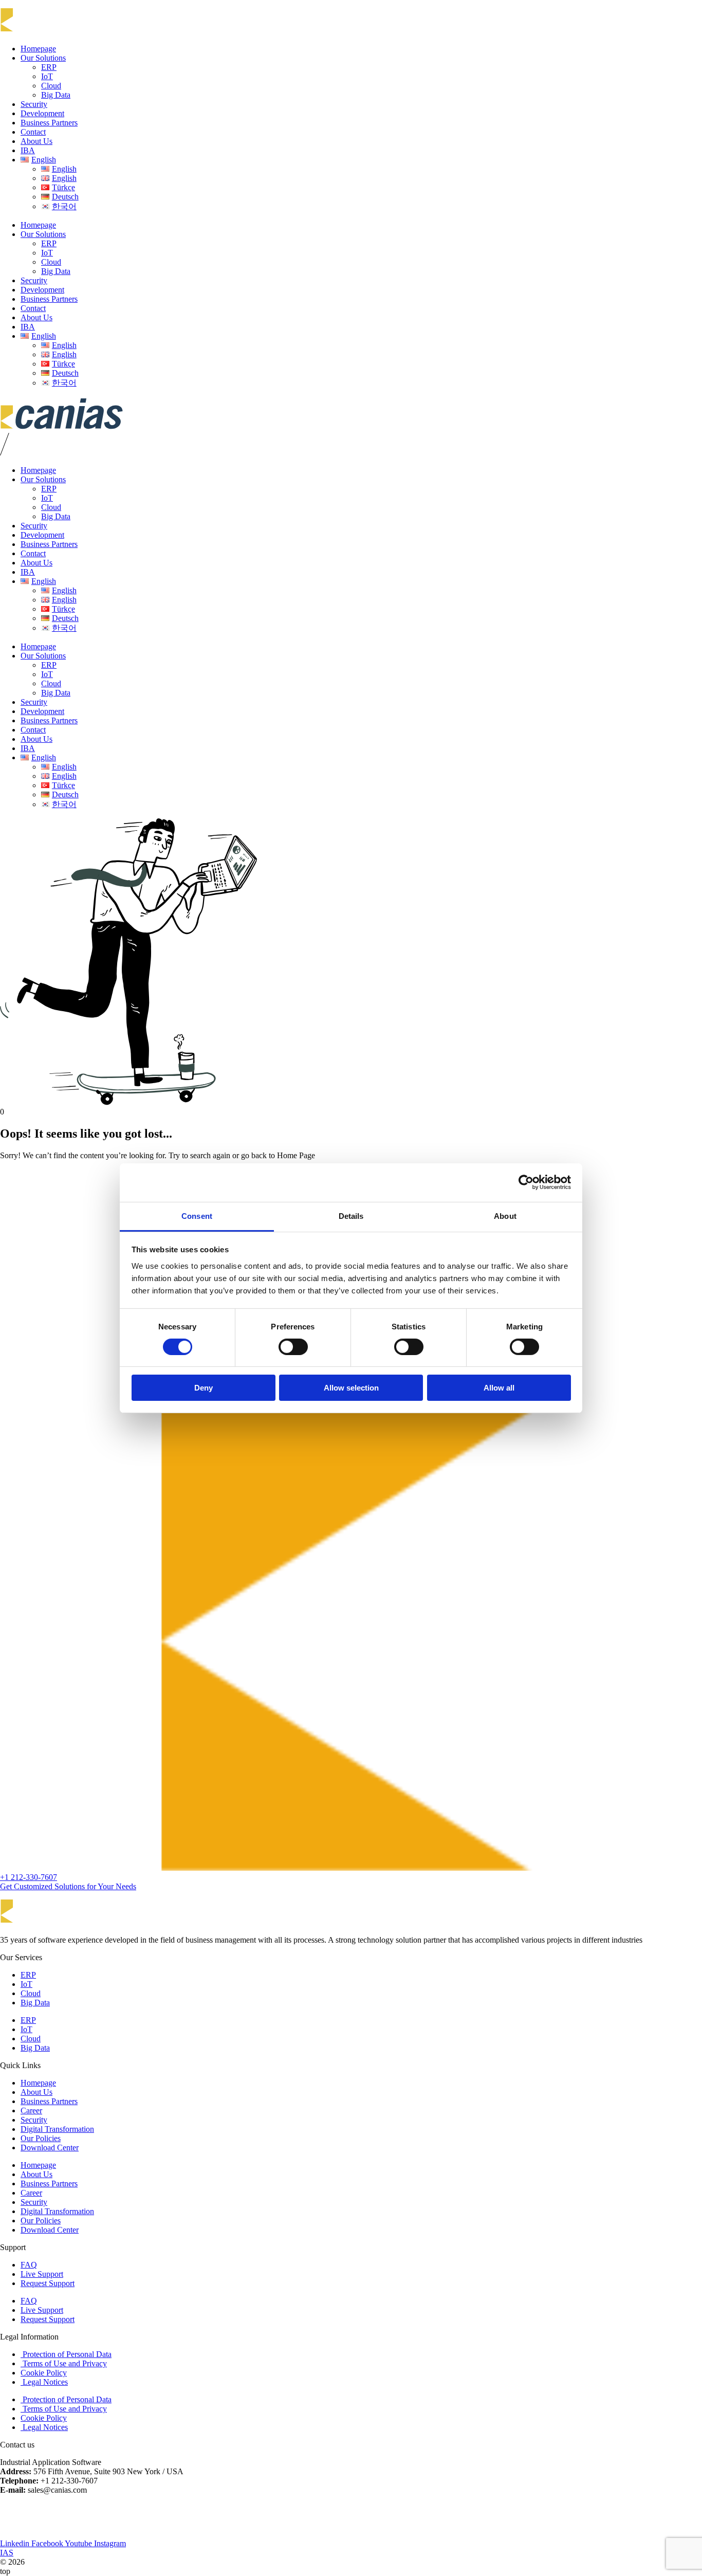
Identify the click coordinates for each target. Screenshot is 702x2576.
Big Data (56, 95)
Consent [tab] (197, 1216)
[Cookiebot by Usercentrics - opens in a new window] (526, 1182)
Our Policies (41, 2138)
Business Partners (49, 123)
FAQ (29, 2265)
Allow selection (351, 1388)
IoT (47, 76)
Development (42, 113)
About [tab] (505, 1216)
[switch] (293, 1347)
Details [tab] (351, 1216)
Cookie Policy (44, 2373)
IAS (7, 2553)
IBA (28, 150)
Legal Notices (44, 2382)
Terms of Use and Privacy (64, 2363)
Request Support (48, 2283)
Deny (204, 1388)
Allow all (499, 1388)
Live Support (42, 2274)
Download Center (50, 2148)
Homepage (38, 49)
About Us (36, 141)
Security (34, 104)
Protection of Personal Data (66, 2354)
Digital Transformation (57, 2129)
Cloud (51, 86)
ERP (49, 67)
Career (31, 2111)
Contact (33, 132)
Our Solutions (43, 58)
